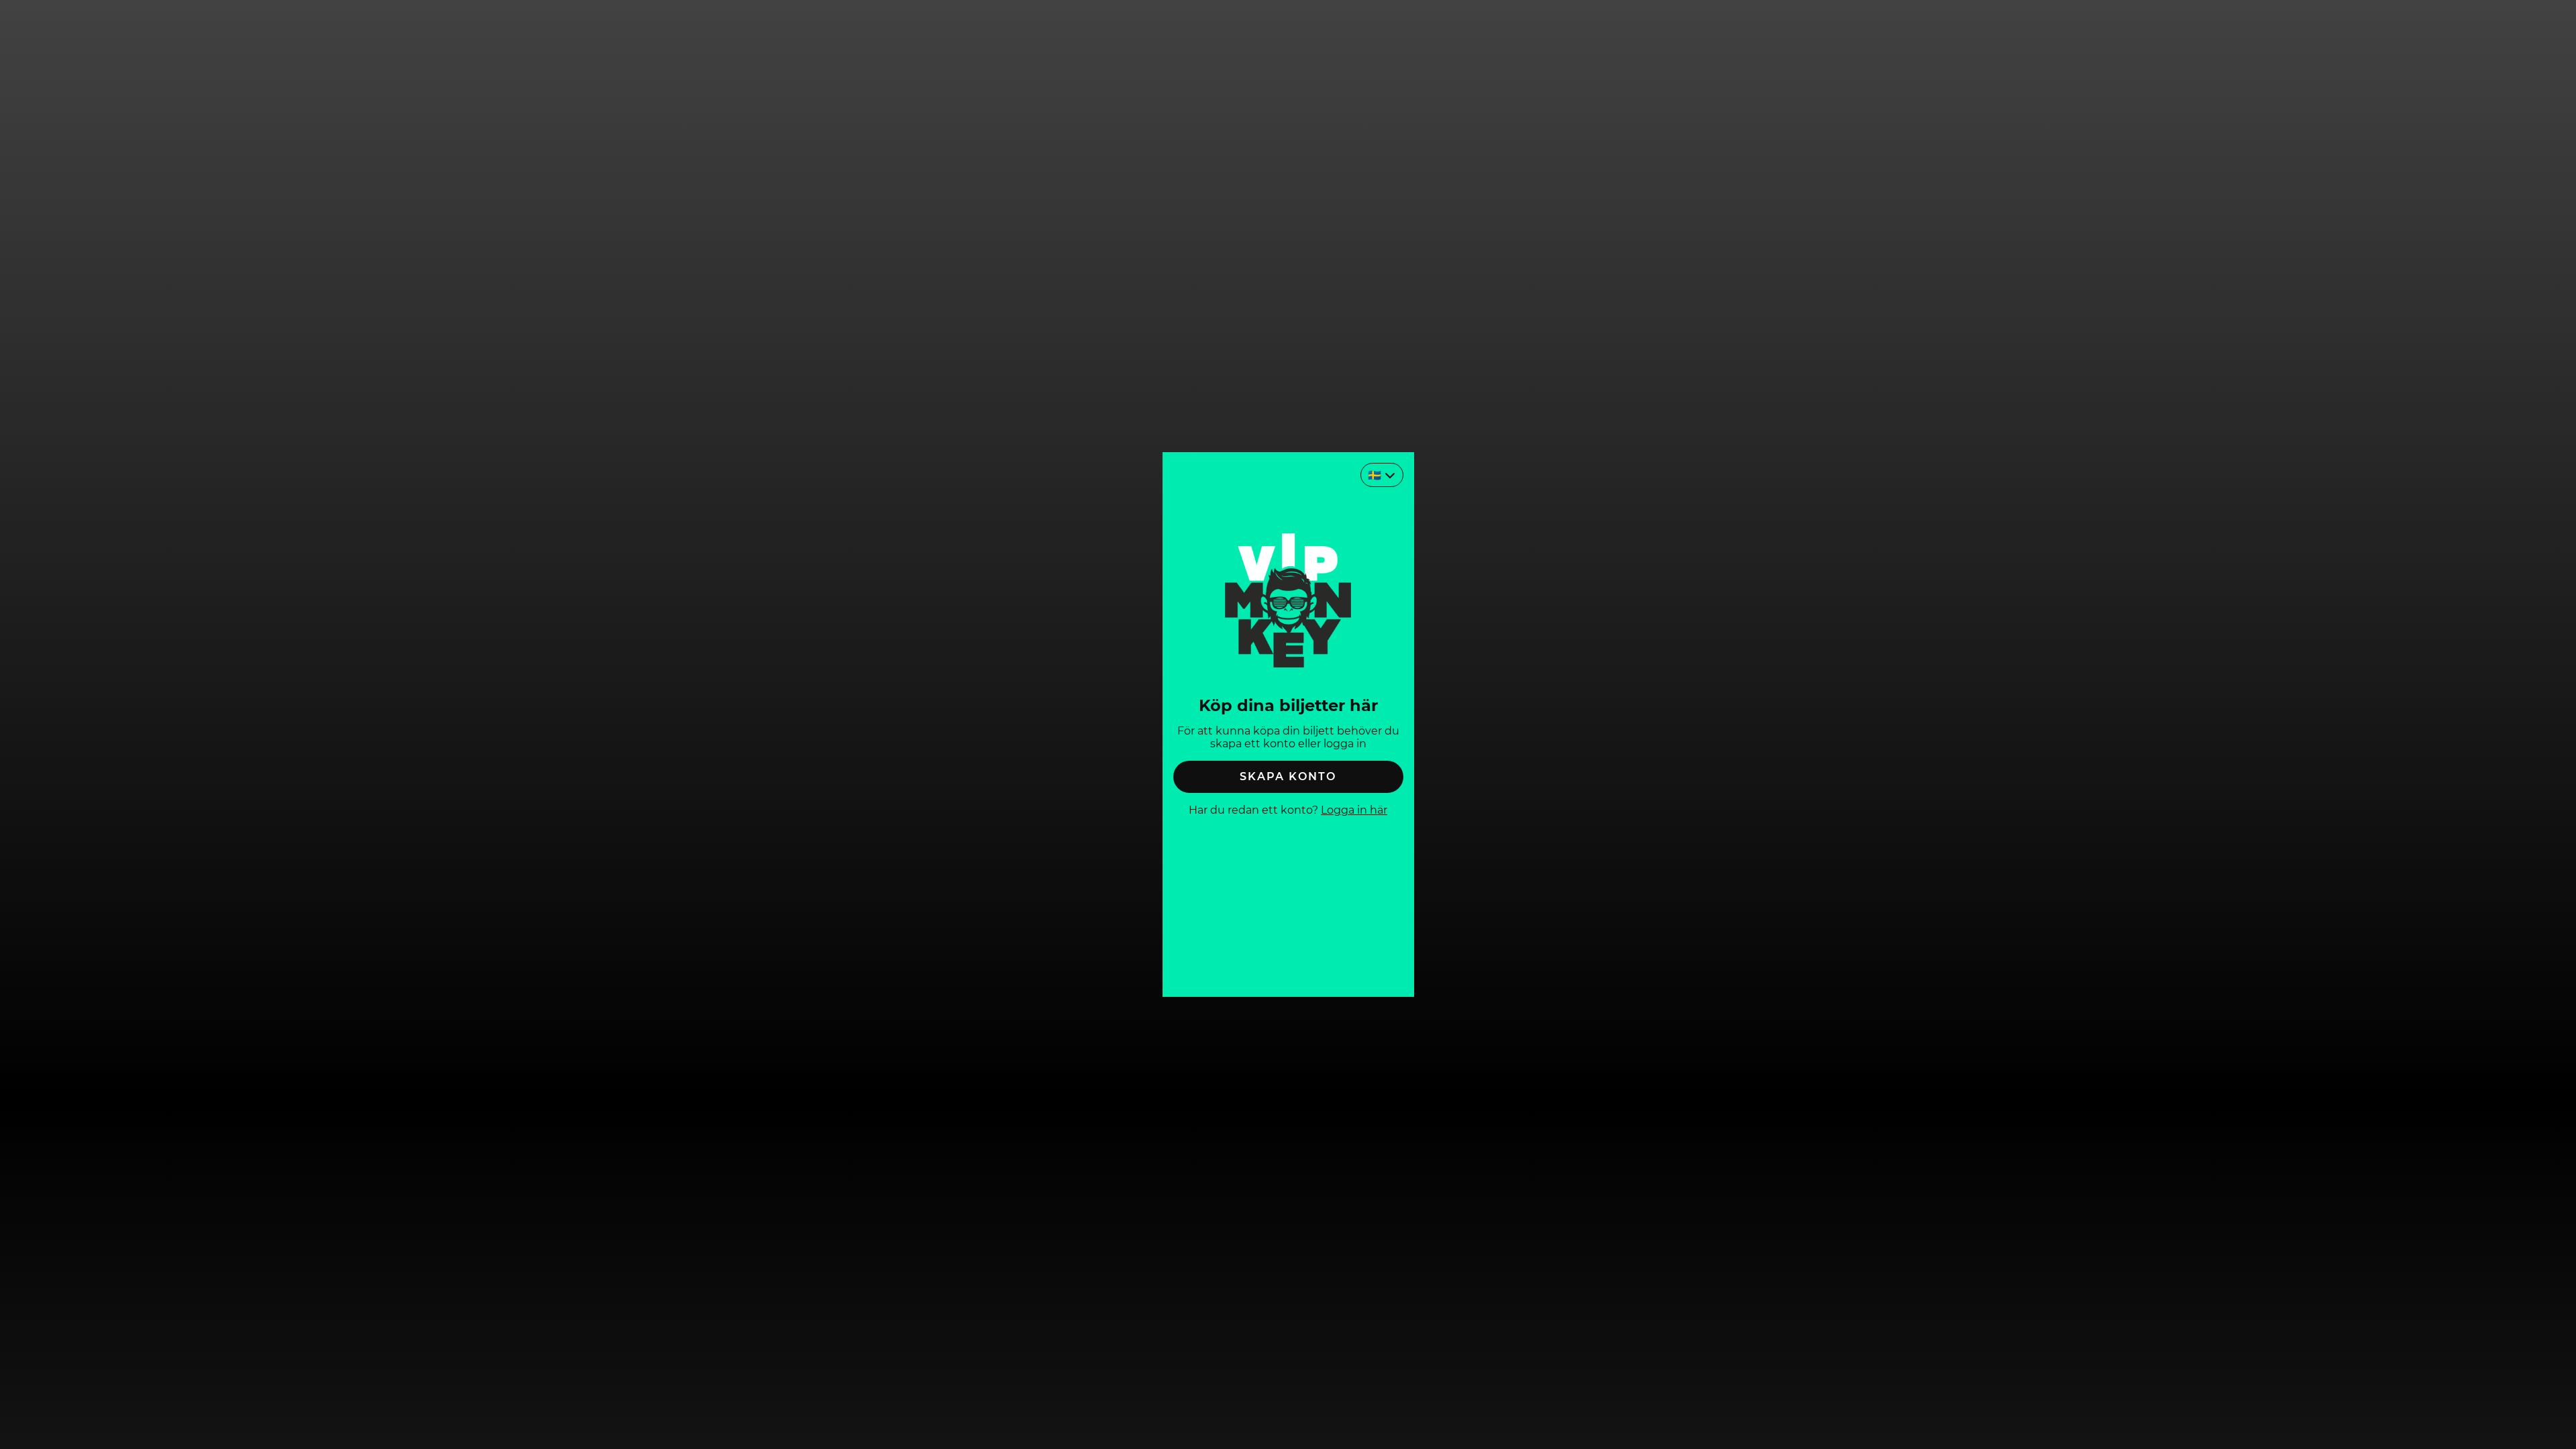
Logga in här (1354, 810)
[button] (1288, 777)
